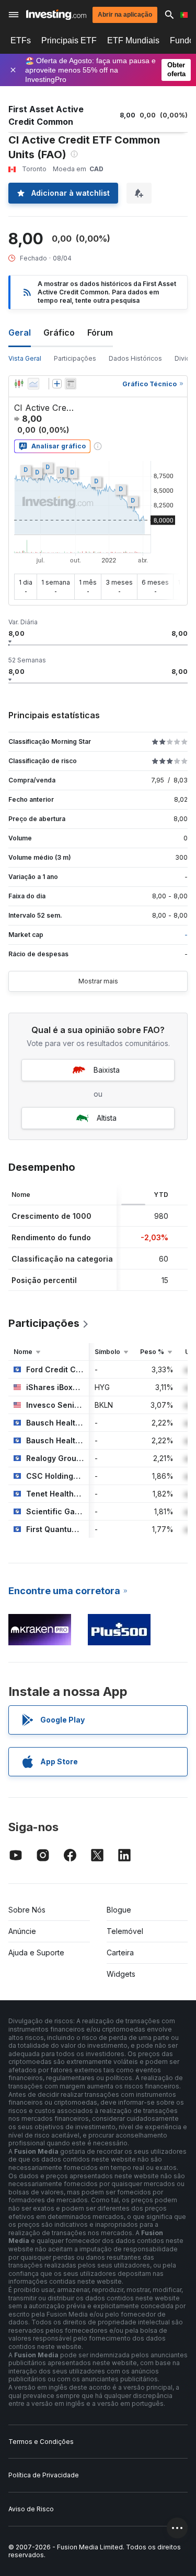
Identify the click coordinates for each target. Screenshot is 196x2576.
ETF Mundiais (133, 40)
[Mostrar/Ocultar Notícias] (71, 384)
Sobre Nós (27, 1910)
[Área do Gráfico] (33, 384)
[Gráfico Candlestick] (19, 384)
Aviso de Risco (31, 2509)
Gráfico (59, 333)
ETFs (21, 40)
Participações (75, 358)
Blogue (119, 1910)
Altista (107, 1118)
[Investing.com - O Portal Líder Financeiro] (56, 15)
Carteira (120, 1952)
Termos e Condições (41, 2442)
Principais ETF (69, 40)
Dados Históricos (135, 358)
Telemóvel (125, 1931)
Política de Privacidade (44, 2475)
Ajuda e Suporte (36, 1952)
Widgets (121, 1974)
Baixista (107, 1070)
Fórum (100, 333)
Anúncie (22, 1931)
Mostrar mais (98, 981)
